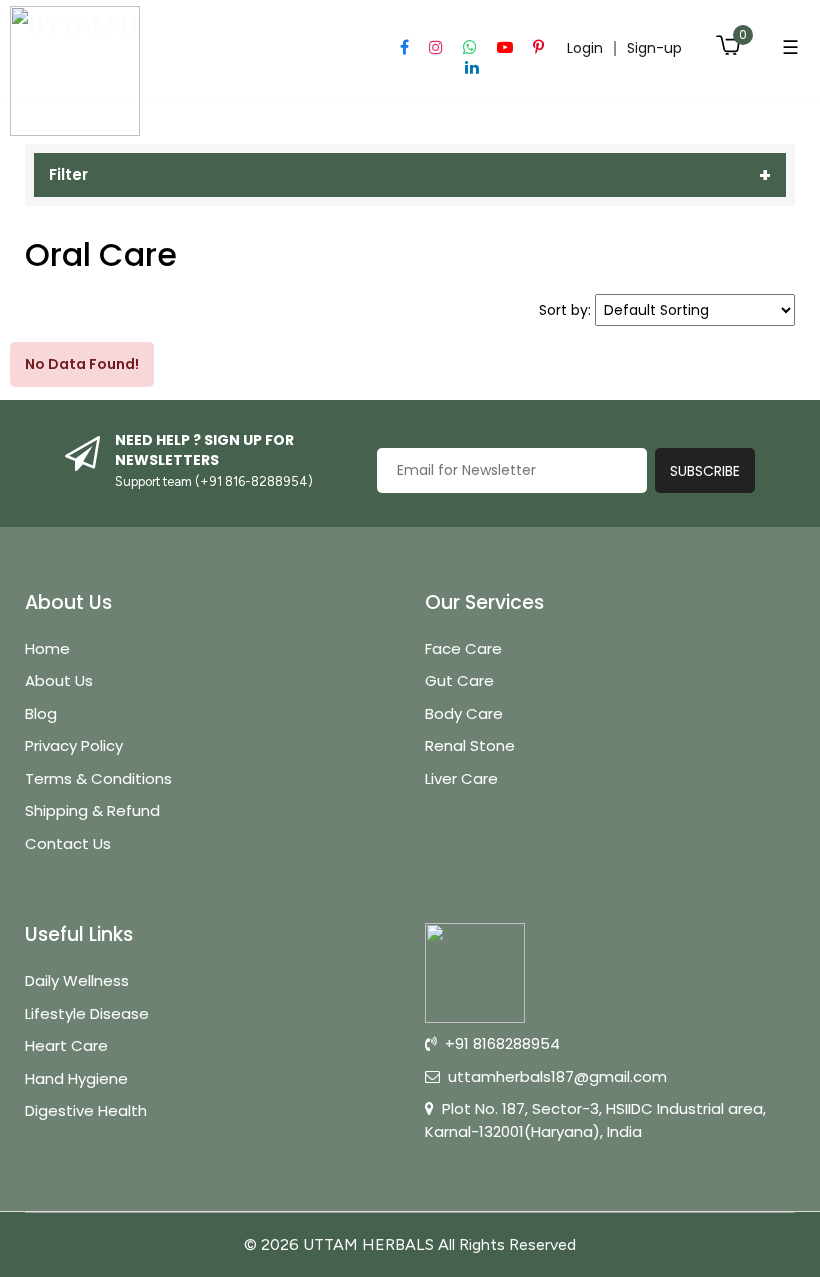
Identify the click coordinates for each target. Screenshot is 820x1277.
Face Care (463, 648)
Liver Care (461, 778)
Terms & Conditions (98, 778)
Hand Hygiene (76, 1078)
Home (47, 648)
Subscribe (705, 471)
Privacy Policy (74, 745)
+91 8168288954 (502, 1043)
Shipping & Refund (92, 810)
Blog (41, 713)
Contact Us (68, 843)
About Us (59, 680)
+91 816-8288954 (254, 481)
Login (585, 48)
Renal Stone (470, 745)
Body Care (464, 713)
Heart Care (66, 1045)
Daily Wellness (77, 980)
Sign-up (654, 48)
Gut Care (459, 680)
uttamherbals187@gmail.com (557, 1076)
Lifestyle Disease (87, 1013)
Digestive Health (86, 1110)
